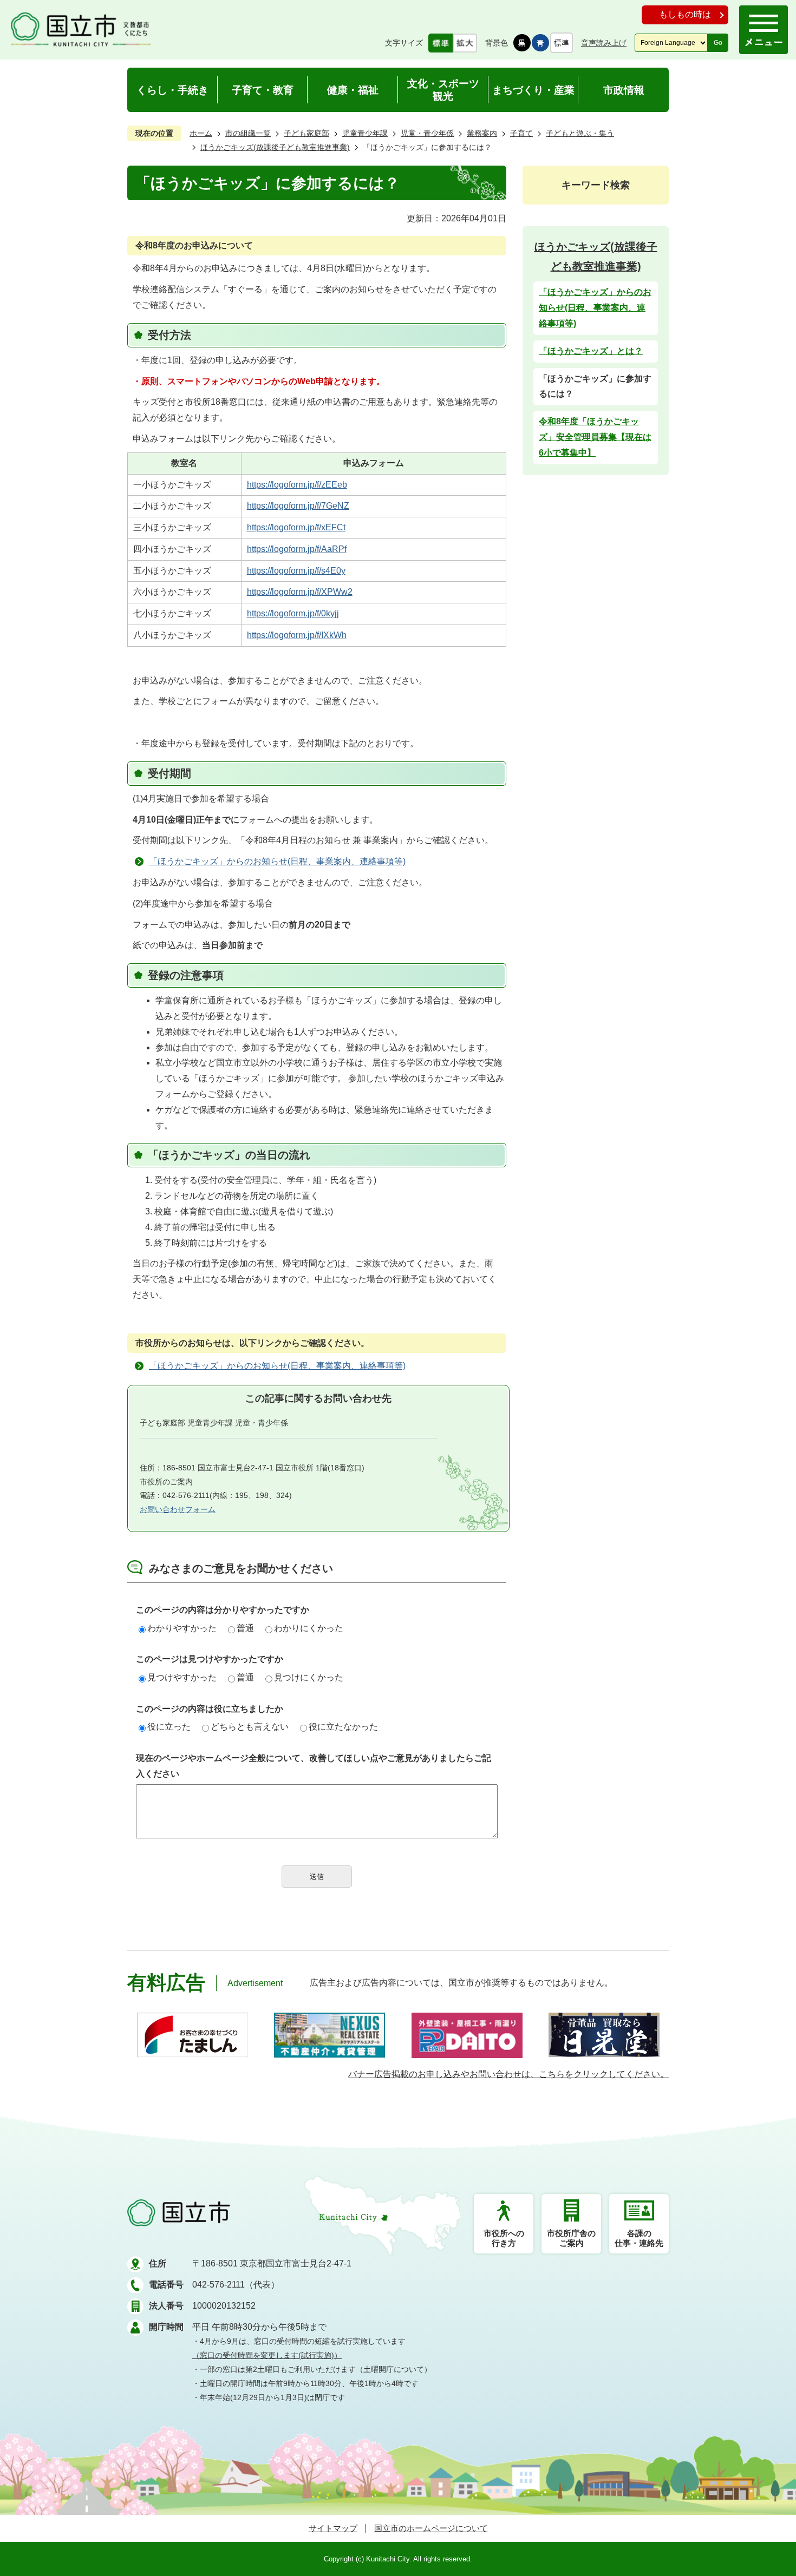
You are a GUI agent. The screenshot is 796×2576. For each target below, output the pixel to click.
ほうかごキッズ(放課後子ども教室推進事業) (275, 147)
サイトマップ (333, 2528)
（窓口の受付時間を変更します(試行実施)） (267, 2355)
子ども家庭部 (306, 133)
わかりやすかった (182, 1628)
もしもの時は (685, 14)
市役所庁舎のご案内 (571, 2238)
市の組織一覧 (248, 133)
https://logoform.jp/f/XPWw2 (300, 592)
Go (718, 43)
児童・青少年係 (427, 133)
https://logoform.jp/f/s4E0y (296, 571)
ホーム (201, 133)
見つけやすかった (182, 1677)
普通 (245, 1628)
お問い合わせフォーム (178, 1509)
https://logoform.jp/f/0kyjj (293, 613)
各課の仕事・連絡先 (639, 2238)
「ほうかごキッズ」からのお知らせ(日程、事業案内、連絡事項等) (277, 861)
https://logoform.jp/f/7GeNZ (298, 506)
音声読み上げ (604, 43)
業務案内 (482, 133)
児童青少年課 (365, 133)
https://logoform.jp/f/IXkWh (297, 635)
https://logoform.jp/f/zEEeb (297, 485)
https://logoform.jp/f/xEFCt (296, 527)
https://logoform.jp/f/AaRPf (297, 549)
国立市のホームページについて (431, 2528)
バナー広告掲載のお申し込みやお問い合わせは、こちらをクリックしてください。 (508, 2074)
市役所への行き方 (504, 2238)
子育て (521, 133)
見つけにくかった (309, 1677)
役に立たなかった (343, 1727)
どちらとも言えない (250, 1727)
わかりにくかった (309, 1628)
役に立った (169, 1727)
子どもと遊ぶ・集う (580, 133)
